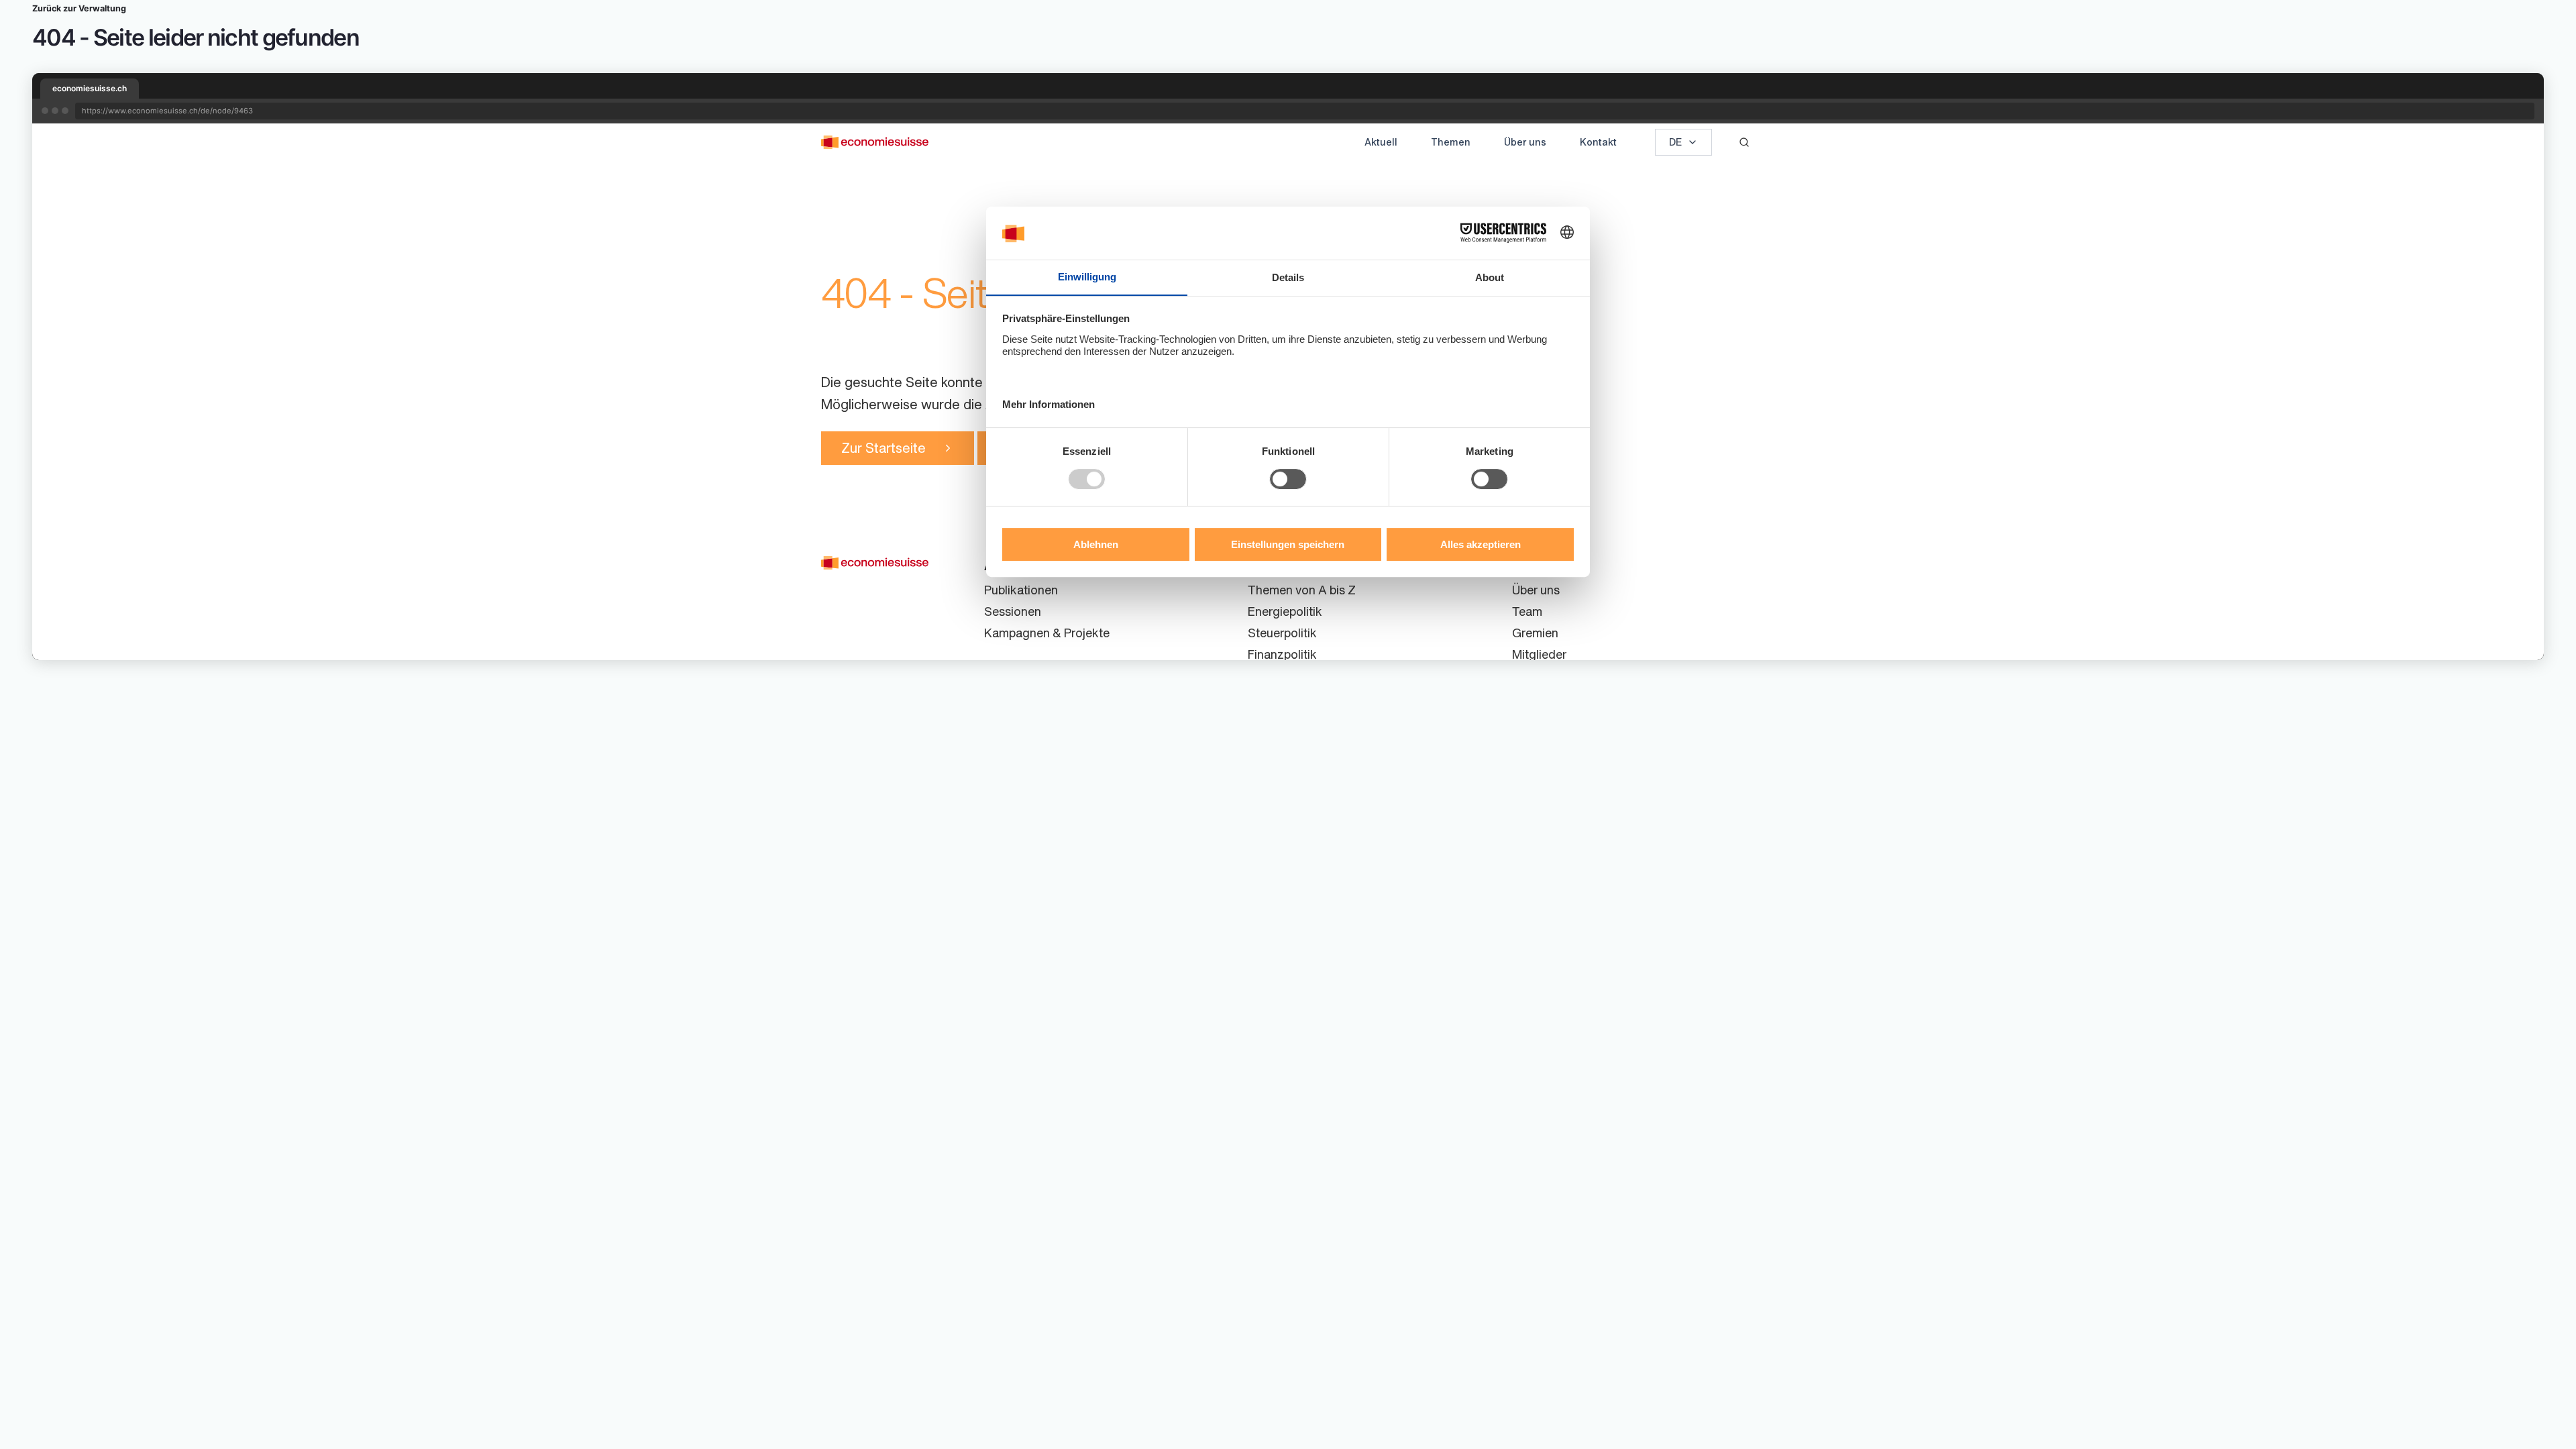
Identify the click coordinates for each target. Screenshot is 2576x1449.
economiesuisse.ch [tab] (90, 88)
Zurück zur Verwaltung (79, 8)
